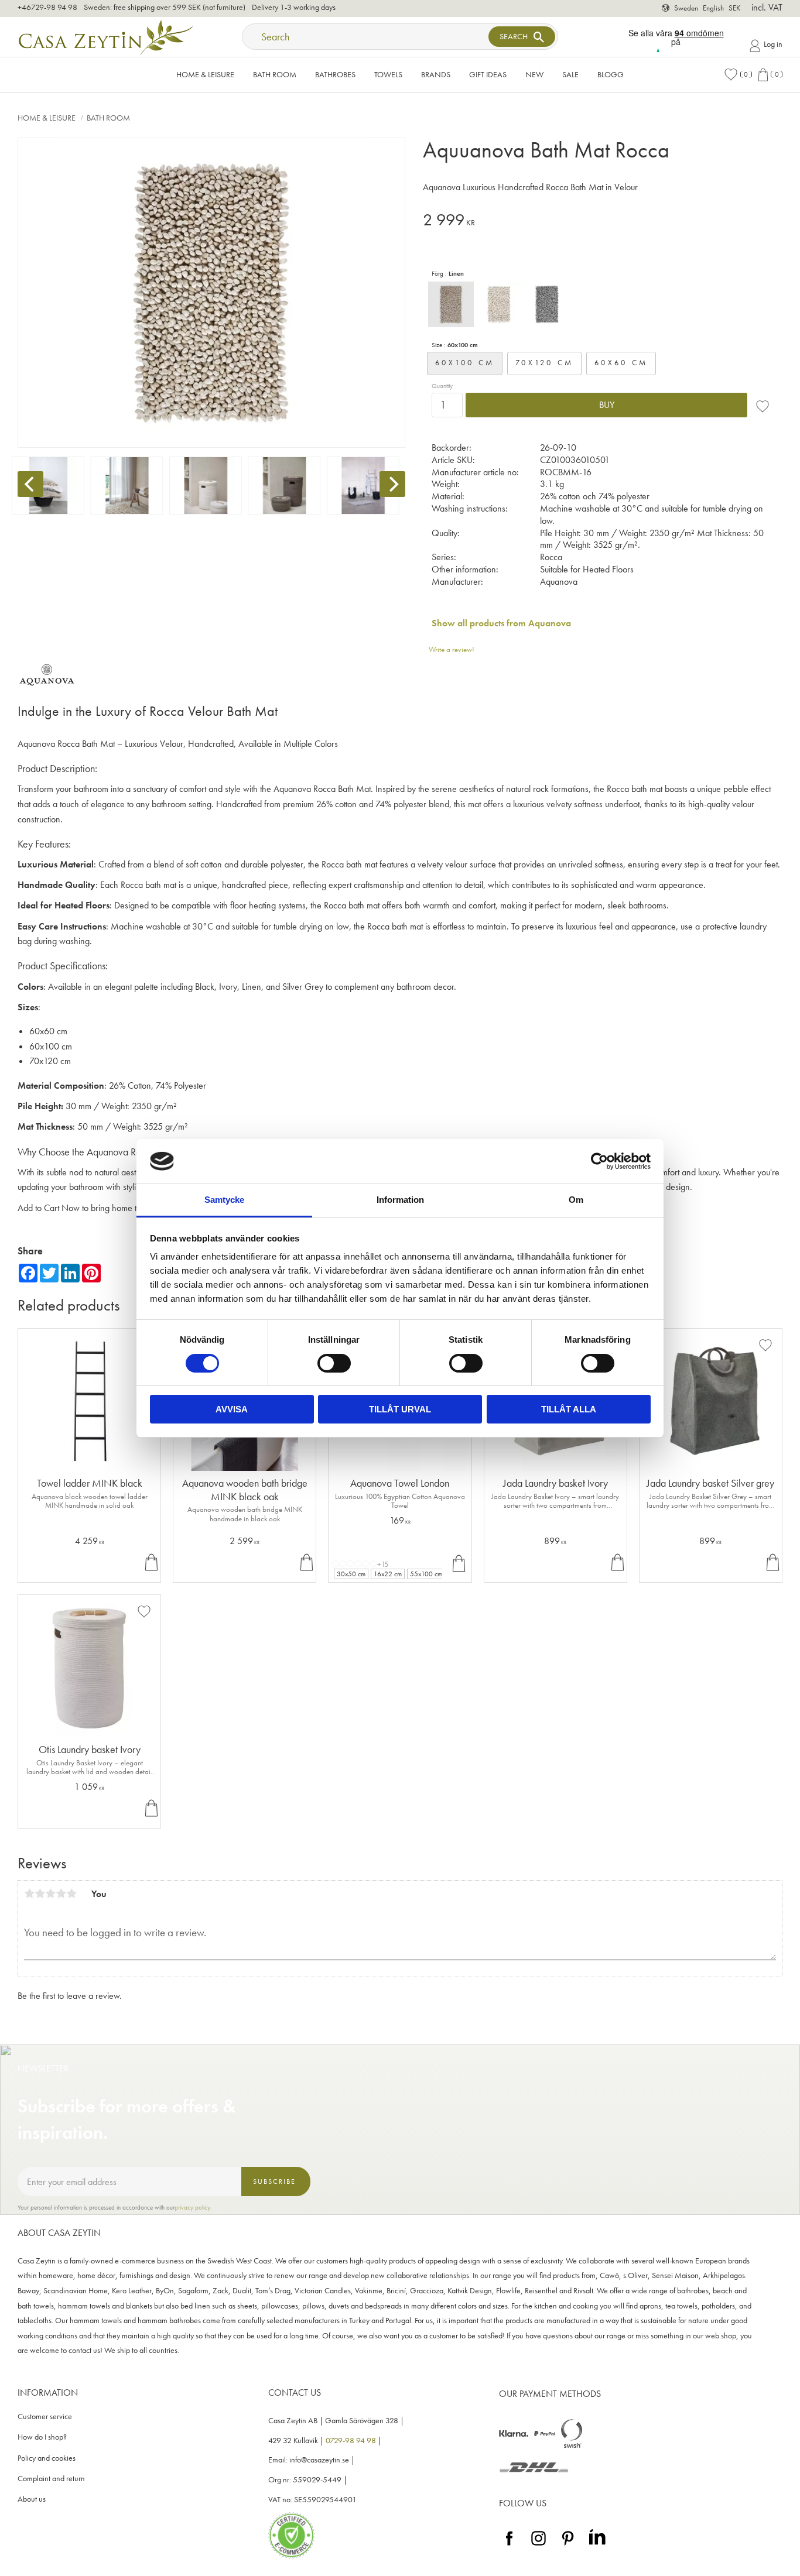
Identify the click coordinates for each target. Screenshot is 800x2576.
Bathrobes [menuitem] (335, 74)
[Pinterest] (568, 2546)
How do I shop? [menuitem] (42, 2437)
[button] (738, 75)
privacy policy (192, 2207)
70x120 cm (544, 363)
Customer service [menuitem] (45, 2416)
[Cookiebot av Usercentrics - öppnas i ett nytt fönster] (599, 1161)
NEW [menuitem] (534, 74)
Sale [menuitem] (570, 74)
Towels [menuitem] (388, 74)
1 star (29, 1894)
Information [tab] (400, 1200)
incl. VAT (767, 7)
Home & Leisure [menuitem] (205, 74)
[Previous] (30, 484)
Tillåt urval (400, 1409)
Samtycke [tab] (224, 1200)
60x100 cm (465, 363)
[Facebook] (509, 2546)
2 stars (40, 1894)
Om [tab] (576, 1200)
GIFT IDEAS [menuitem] (488, 74)
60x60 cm (621, 363)
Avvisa (232, 1409)
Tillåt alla (569, 1409)
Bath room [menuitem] (275, 74)
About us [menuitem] (32, 2499)
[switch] (334, 1363)
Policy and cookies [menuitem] (47, 2458)
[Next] (392, 484)
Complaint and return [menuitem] (51, 2479)
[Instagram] (539, 2546)
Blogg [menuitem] (611, 74)
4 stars (61, 1894)
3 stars (50, 1894)
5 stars (71, 1894)
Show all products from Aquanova (501, 623)
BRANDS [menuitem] (436, 74)
